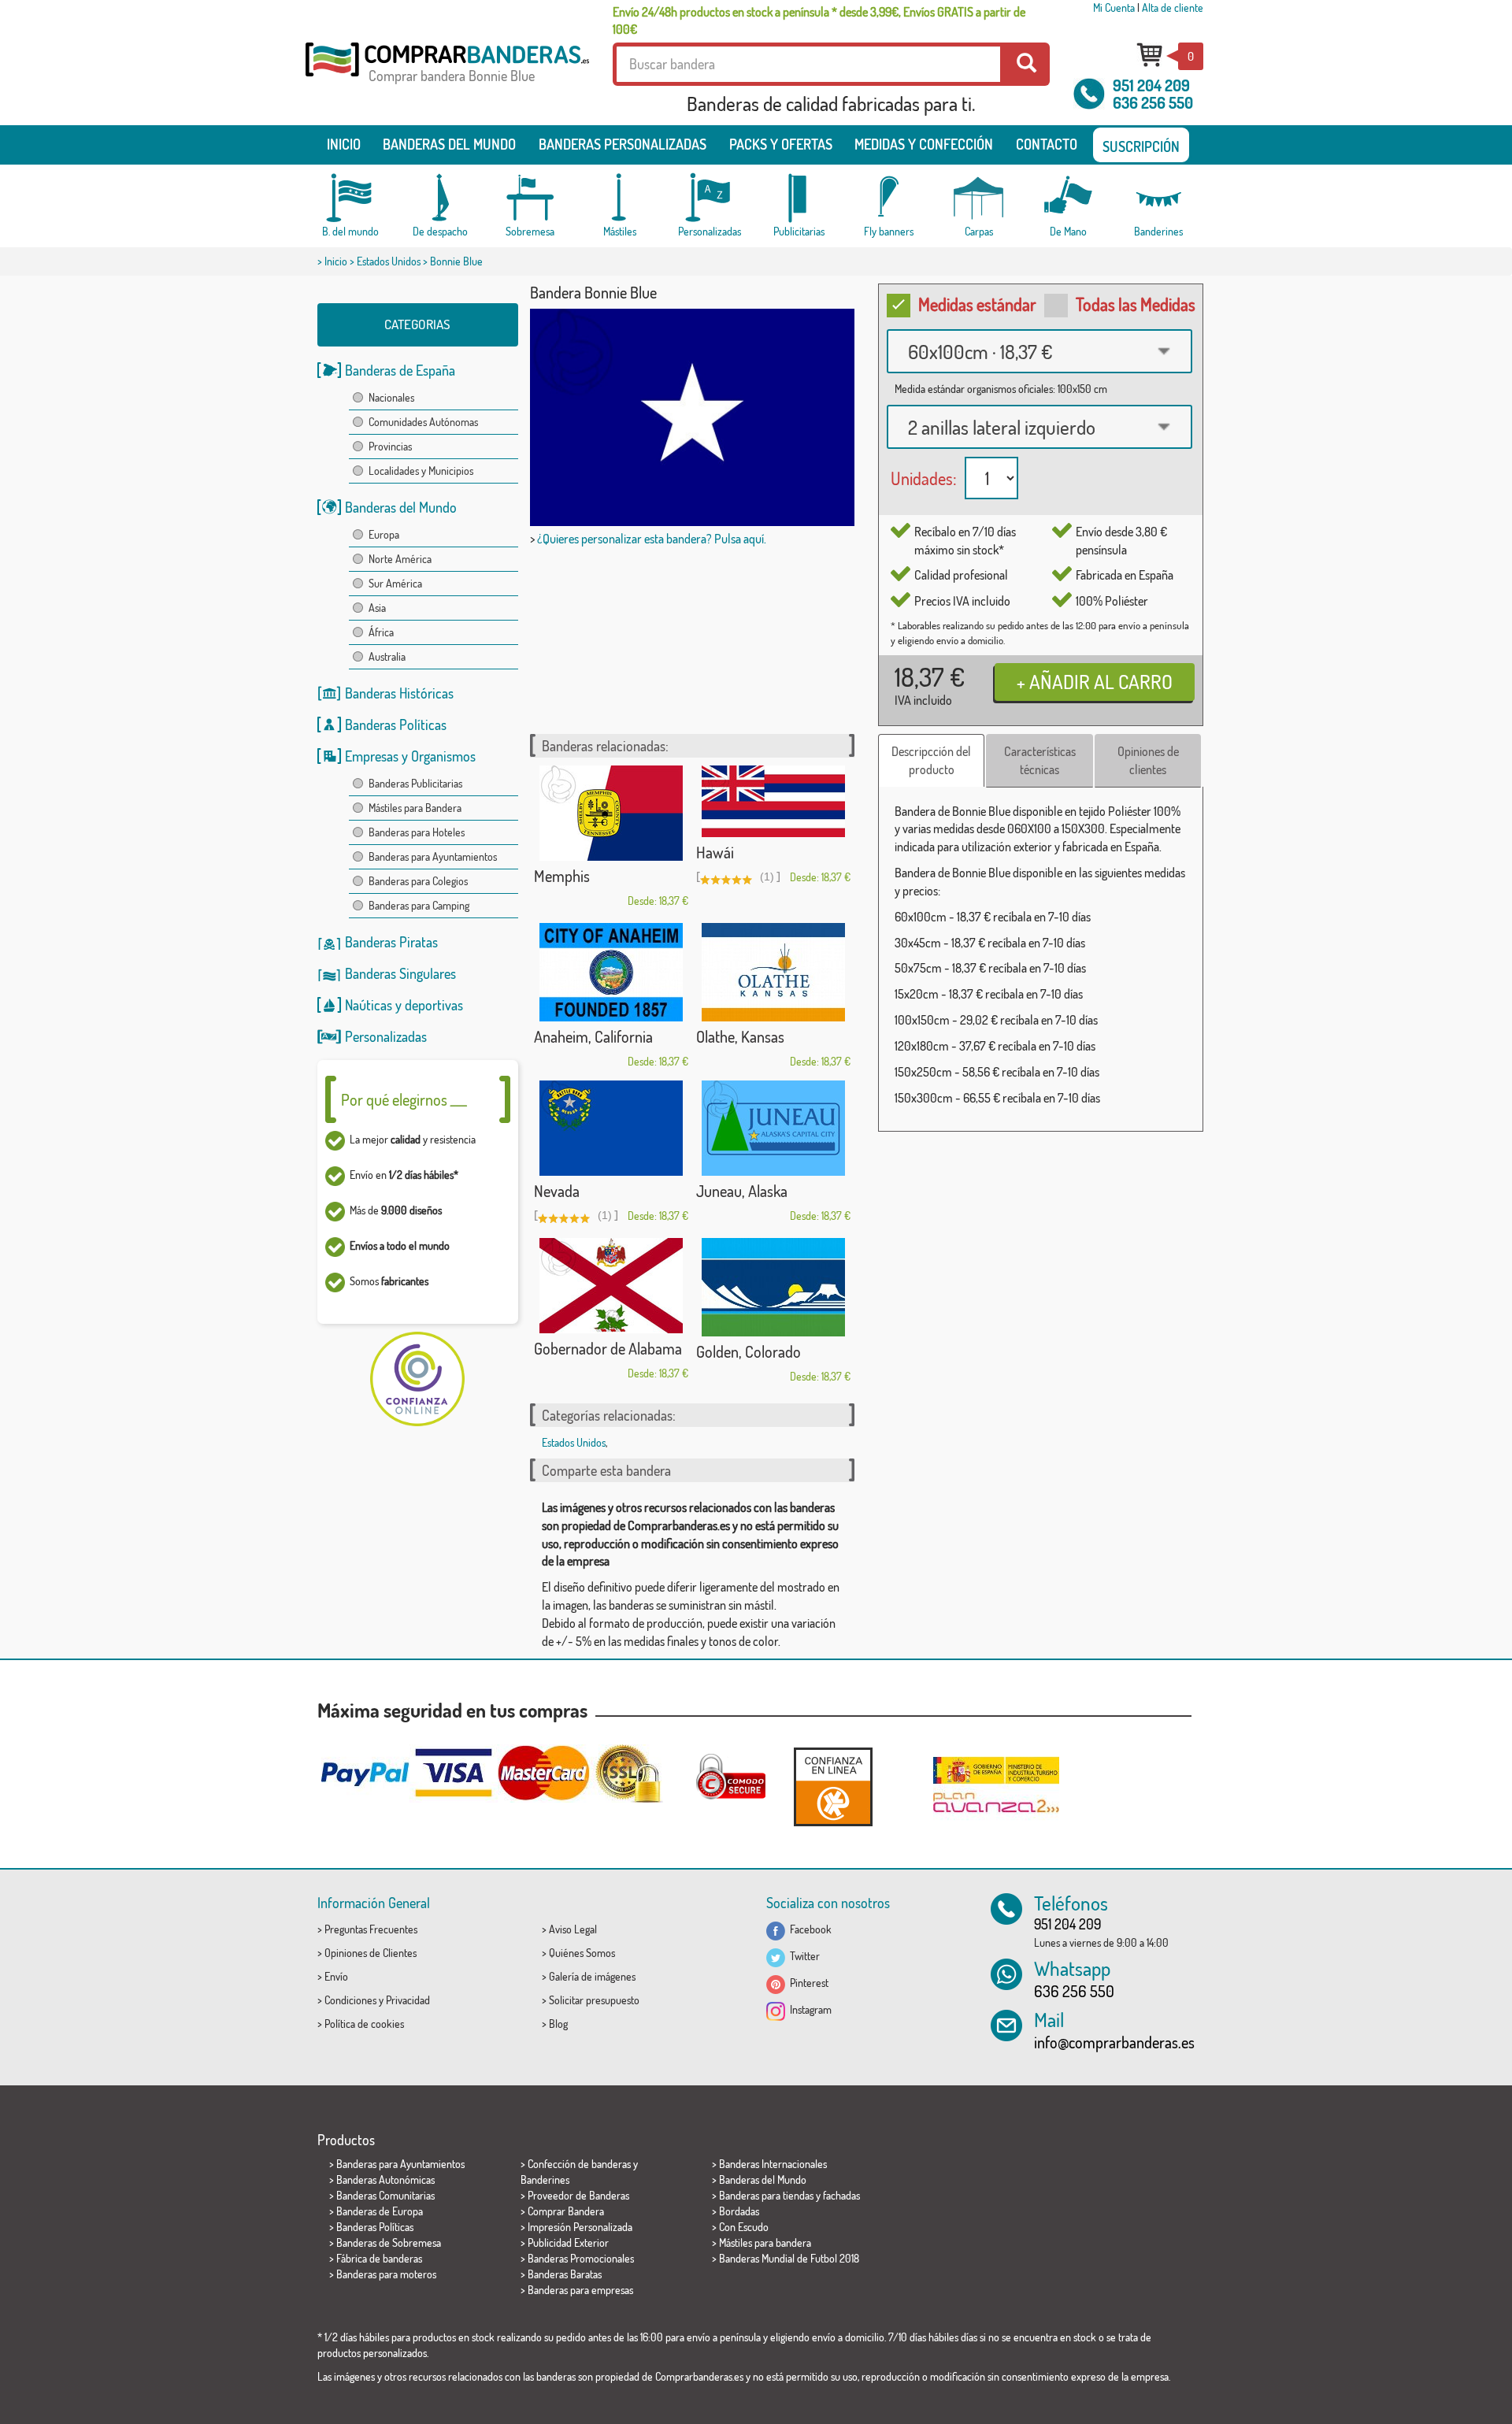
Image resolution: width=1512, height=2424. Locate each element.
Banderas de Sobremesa (389, 2242)
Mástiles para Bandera (415, 808)
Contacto (1047, 144)
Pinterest (807, 1983)
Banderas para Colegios (418, 881)
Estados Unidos (389, 261)
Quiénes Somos (582, 1953)
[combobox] (1039, 351)
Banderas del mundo (449, 144)
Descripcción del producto (931, 760)
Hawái (715, 852)
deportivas (434, 1005)
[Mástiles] (620, 198)
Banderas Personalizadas (623, 144)
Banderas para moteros (386, 2274)
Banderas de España (400, 370)
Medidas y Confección (924, 144)
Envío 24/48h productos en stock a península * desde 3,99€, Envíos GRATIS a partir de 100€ (819, 20)
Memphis (562, 876)
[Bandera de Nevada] (611, 1128)
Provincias (390, 446)
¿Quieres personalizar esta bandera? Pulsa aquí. (652, 539)
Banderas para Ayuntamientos (433, 856)
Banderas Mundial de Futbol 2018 (789, 2258)
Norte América (400, 559)
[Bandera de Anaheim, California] (611, 972)
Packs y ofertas (781, 144)
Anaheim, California (593, 1036)
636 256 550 (1153, 102)
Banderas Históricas (399, 693)
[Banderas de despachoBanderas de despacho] (440, 198)
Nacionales (391, 397)
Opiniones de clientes (1148, 760)
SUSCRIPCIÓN (1141, 146)
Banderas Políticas (396, 725)
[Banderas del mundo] (350, 198)
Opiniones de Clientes (371, 1953)
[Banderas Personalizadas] (710, 198)
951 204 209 (1151, 85)
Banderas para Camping (419, 905)
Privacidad (408, 2000)
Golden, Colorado (749, 1351)
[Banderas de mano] (1069, 198)
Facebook (808, 1929)
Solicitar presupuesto (594, 2000)
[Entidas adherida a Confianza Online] (833, 1786)
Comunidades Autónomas (423, 422)
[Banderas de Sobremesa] (530, 198)
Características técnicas (1040, 760)
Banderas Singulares (400, 973)
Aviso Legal (573, 1929)
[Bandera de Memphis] (611, 813)
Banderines (545, 2179)
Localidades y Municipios (421, 471)
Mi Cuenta (1114, 7)
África (381, 632)
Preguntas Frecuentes (371, 1929)
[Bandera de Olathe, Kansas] (773, 972)
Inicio (344, 144)
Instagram (808, 2009)
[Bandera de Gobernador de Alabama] (611, 1286)
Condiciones (350, 2000)
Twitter (802, 1956)
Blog (558, 2024)
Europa (384, 534)
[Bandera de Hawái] (773, 801)
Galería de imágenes (592, 1976)
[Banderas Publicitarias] (799, 198)
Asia (377, 608)
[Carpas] (979, 198)
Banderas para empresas (580, 2290)
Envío (336, 1976)
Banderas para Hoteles (417, 832)
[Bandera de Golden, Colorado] (773, 1287)
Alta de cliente (1173, 7)
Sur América (395, 583)
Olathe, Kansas (740, 1036)
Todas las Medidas (1136, 304)
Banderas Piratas (391, 942)
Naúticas (369, 1005)
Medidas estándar (977, 304)
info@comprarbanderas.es (1114, 2042)
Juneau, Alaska (742, 1191)
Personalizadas (386, 1036)
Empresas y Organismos (410, 756)
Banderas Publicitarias (415, 783)
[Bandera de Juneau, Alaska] (773, 1128)
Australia (387, 656)
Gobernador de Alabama (608, 1348)
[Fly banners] (889, 198)
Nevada (557, 1191)
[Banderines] (1158, 198)
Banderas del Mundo (401, 507)
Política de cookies (364, 2024)
